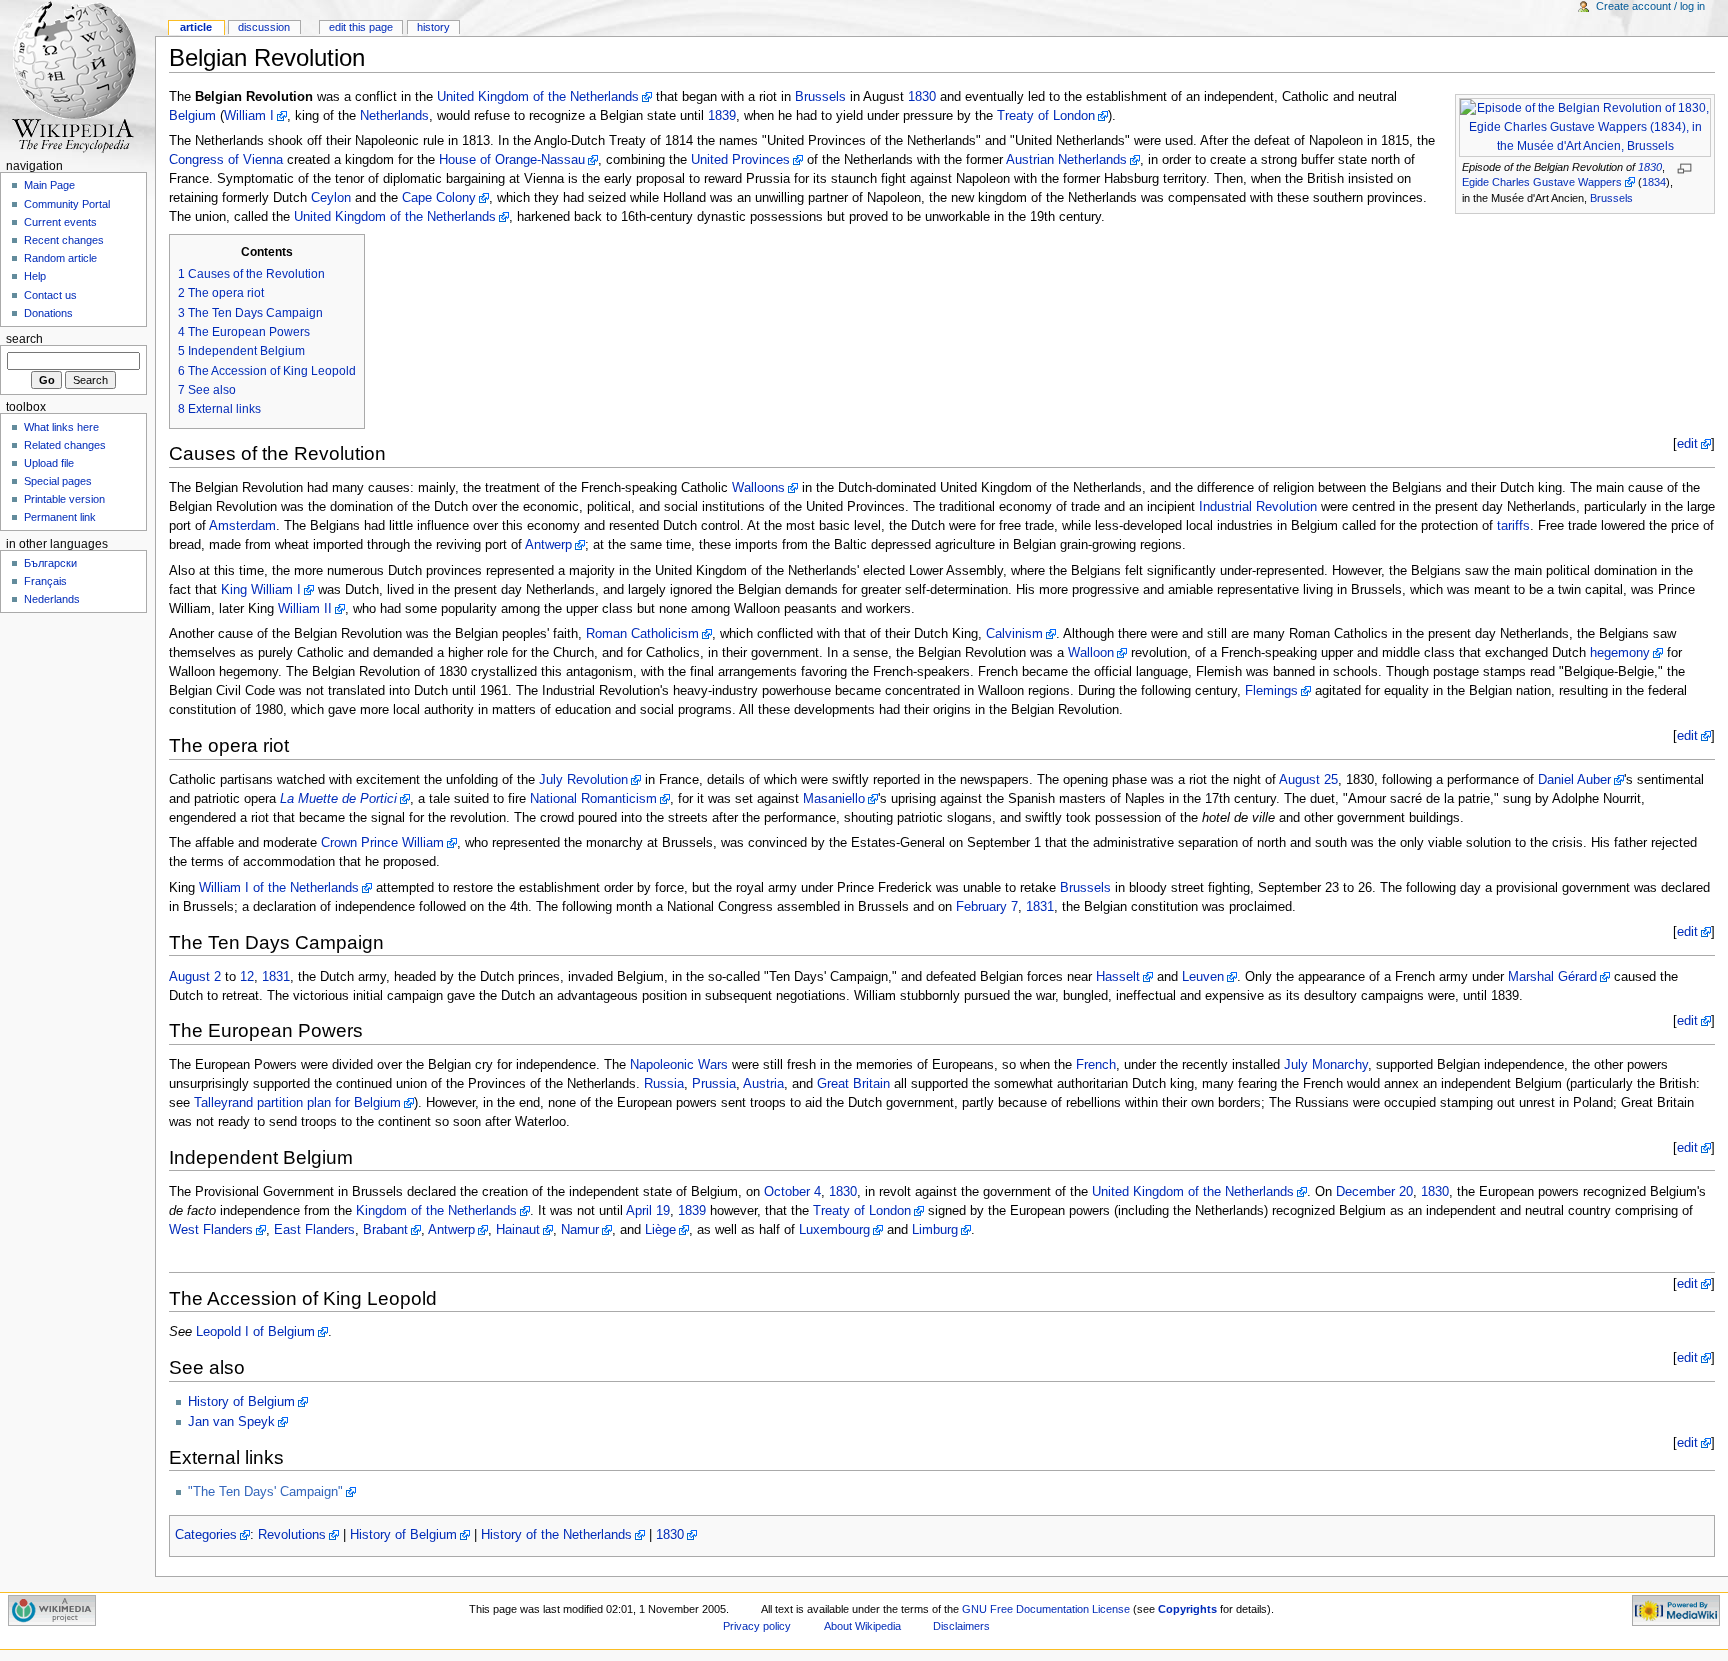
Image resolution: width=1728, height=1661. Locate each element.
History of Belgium (241, 1402)
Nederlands (52, 599)
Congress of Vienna (226, 160)
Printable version (64, 499)
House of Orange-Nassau (512, 160)
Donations (48, 313)
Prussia (714, 1084)
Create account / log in (1650, 6)
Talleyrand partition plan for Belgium (297, 1103)
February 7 (987, 907)
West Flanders (211, 1230)
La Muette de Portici (338, 799)
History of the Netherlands (556, 1535)
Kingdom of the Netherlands (436, 1211)
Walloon (1091, 653)
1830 (1650, 167)
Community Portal (67, 204)
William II (305, 609)
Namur (580, 1230)
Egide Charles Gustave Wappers (1542, 182)
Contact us (50, 295)
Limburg (935, 1230)
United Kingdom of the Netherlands (538, 97)
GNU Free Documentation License (1046, 1609)
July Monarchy (1326, 1065)
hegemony (1620, 653)
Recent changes (64, 240)
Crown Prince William (382, 843)
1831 (1040, 907)
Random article (60, 258)
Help (35, 276)
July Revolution (583, 780)
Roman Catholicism (642, 634)
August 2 (195, 977)
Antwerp (548, 545)
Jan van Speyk (231, 1422)
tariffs (1513, 526)
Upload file (49, 463)
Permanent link (60, 517)
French (1096, 1065)
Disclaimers (961, 1626)
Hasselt (1118, 977)
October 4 (792, 1192)
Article (196, 27)
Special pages (58, 481)
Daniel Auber (1574, 780)
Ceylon (331, 198)
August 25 (1308, 780)
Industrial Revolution (1258, 507)
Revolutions (292, 1535)
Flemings (1271, 691)
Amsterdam (242, 526)
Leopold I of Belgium (255, 1332)
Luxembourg (834, 1230)
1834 (1654, 182)
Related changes (65, 445)
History (433, 27)
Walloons (758, 488)
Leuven (1203, 977)
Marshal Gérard (1552, 977)
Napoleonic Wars (679, 1065)
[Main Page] (77, 77)
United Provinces (740, 160)
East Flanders (314, 1230)
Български (50, 563)
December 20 (1374, 1192)
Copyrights (1187, 1609)
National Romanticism (593, 799)
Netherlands (394, 116)
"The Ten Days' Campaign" (265, 1492)
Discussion (264, 27)
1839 (722, 116)
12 (247, 977)
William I (249, 116)
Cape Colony (439, 198)
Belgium (192, 116)
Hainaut (518, 1230)
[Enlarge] (1691, 168)
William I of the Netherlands (279, 888)
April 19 (648, 1211)
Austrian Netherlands (1066, 160)
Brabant (385, 1230)
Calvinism (1014, 634)
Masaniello (834, 799)
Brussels (1611, 198)
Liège (660, 1230)
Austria (763, 1084)
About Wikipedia (862, 1626)
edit (1687, 444)
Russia (664, 1084)
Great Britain (853, 1084)
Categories (206, 1535)
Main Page (49, 185)
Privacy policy (757, 1626)
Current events (60, 222)
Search (24, 339)
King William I (261, 590)
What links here (61, 427)
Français (45, 581)
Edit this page (361, 27)
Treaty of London (1046, 116)
